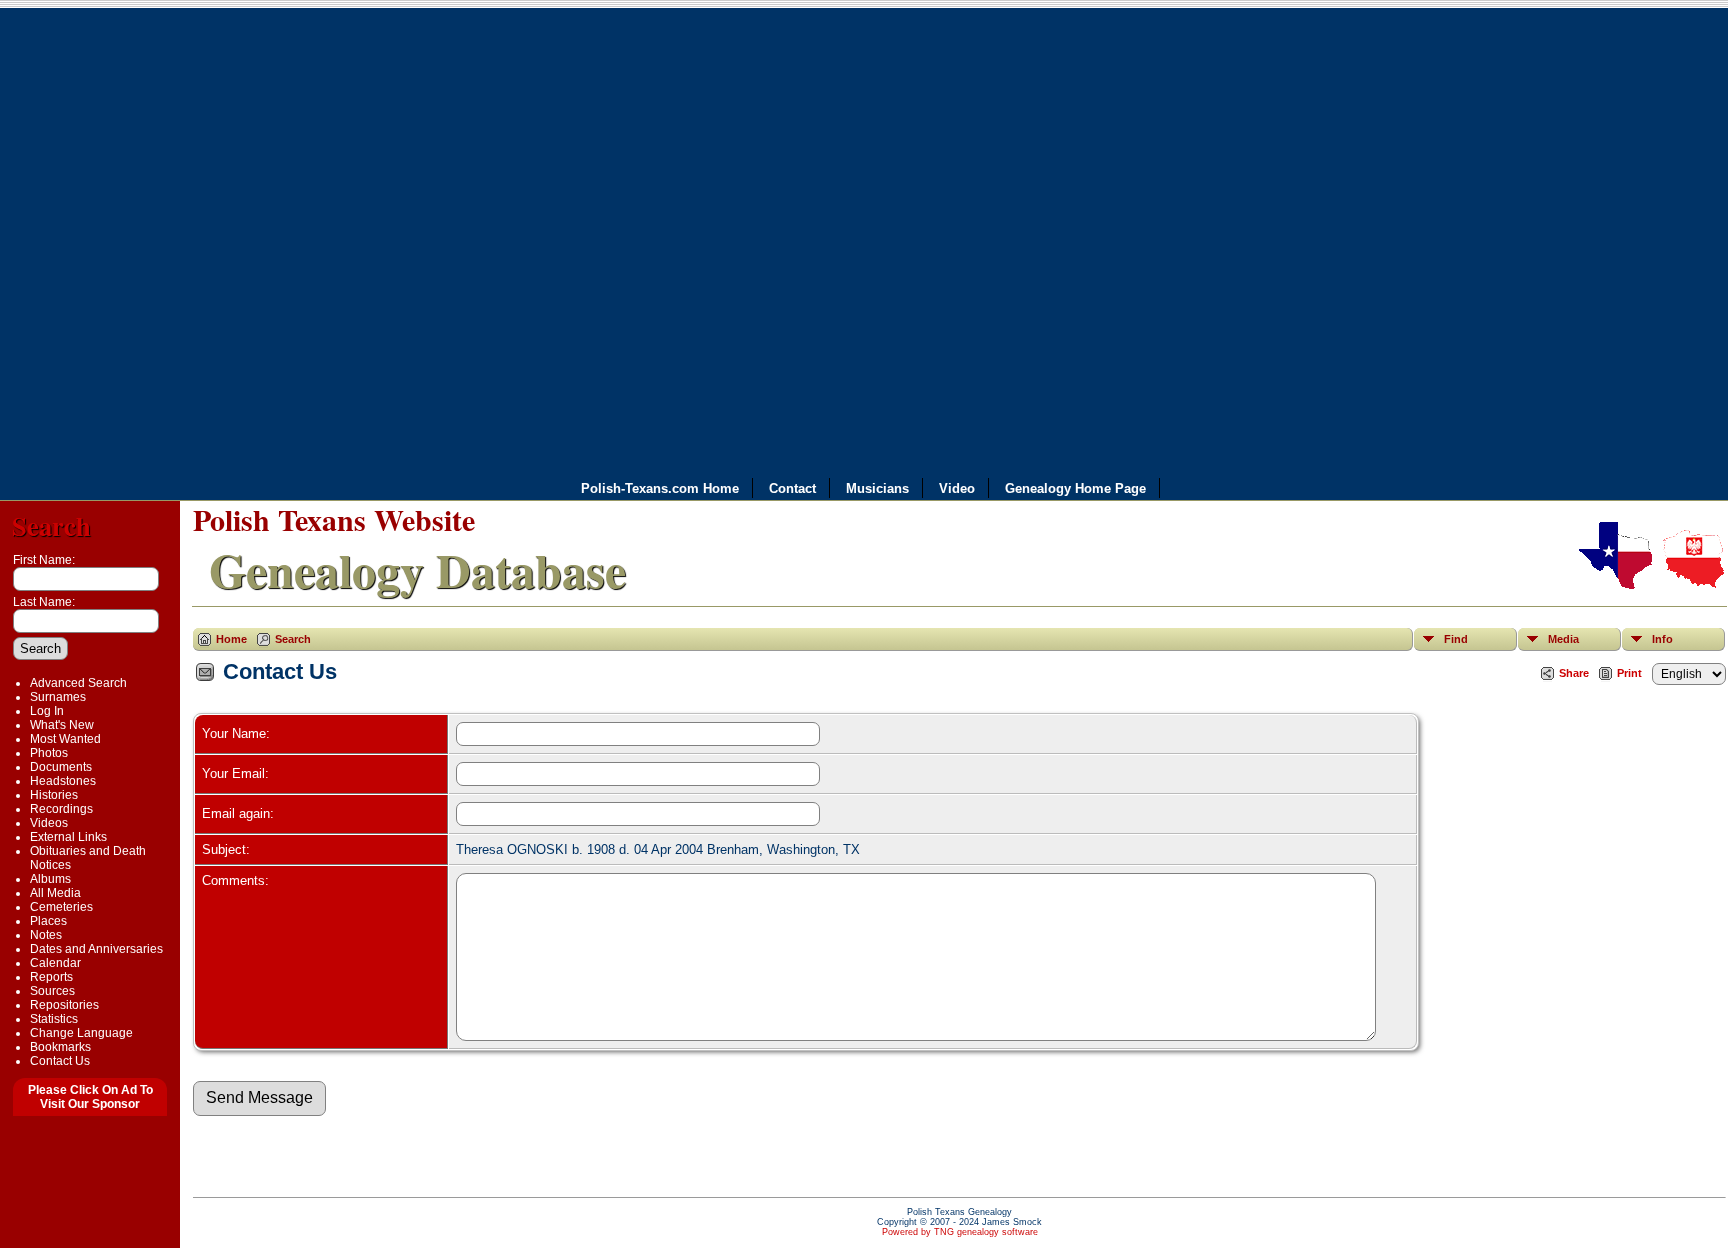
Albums (50, 879)
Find (1456, 639)
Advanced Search (78, 683)
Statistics (54, 1019)
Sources (52, 991)
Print (1629, 673)
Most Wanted (65, 739)
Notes (46, 935)
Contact (792, 488)
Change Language (81, 1033)
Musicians (877, 488)
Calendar (55, 963)
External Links (68, 837)
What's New (62, 725)
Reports (51, 977)
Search (51, 525)
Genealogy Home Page (1075, 488)
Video (957, 488)
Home (231, 639)
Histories (54, 795)
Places (48, 921)
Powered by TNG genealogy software (960, 1232)
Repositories (64, 1005)
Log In (47, 711)
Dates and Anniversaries (96, 949)
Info (1662, 639)
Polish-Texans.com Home (660, 488)
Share (1574, 673)
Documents (61, 767)
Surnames (58, 697)
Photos (49, 753)
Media (1563, 639)
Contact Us (60, 1061)
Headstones (63, 781)
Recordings (61, 809)
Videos (49, 823)
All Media (55, 893)
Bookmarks (60, 1047)
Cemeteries (61, 907)
